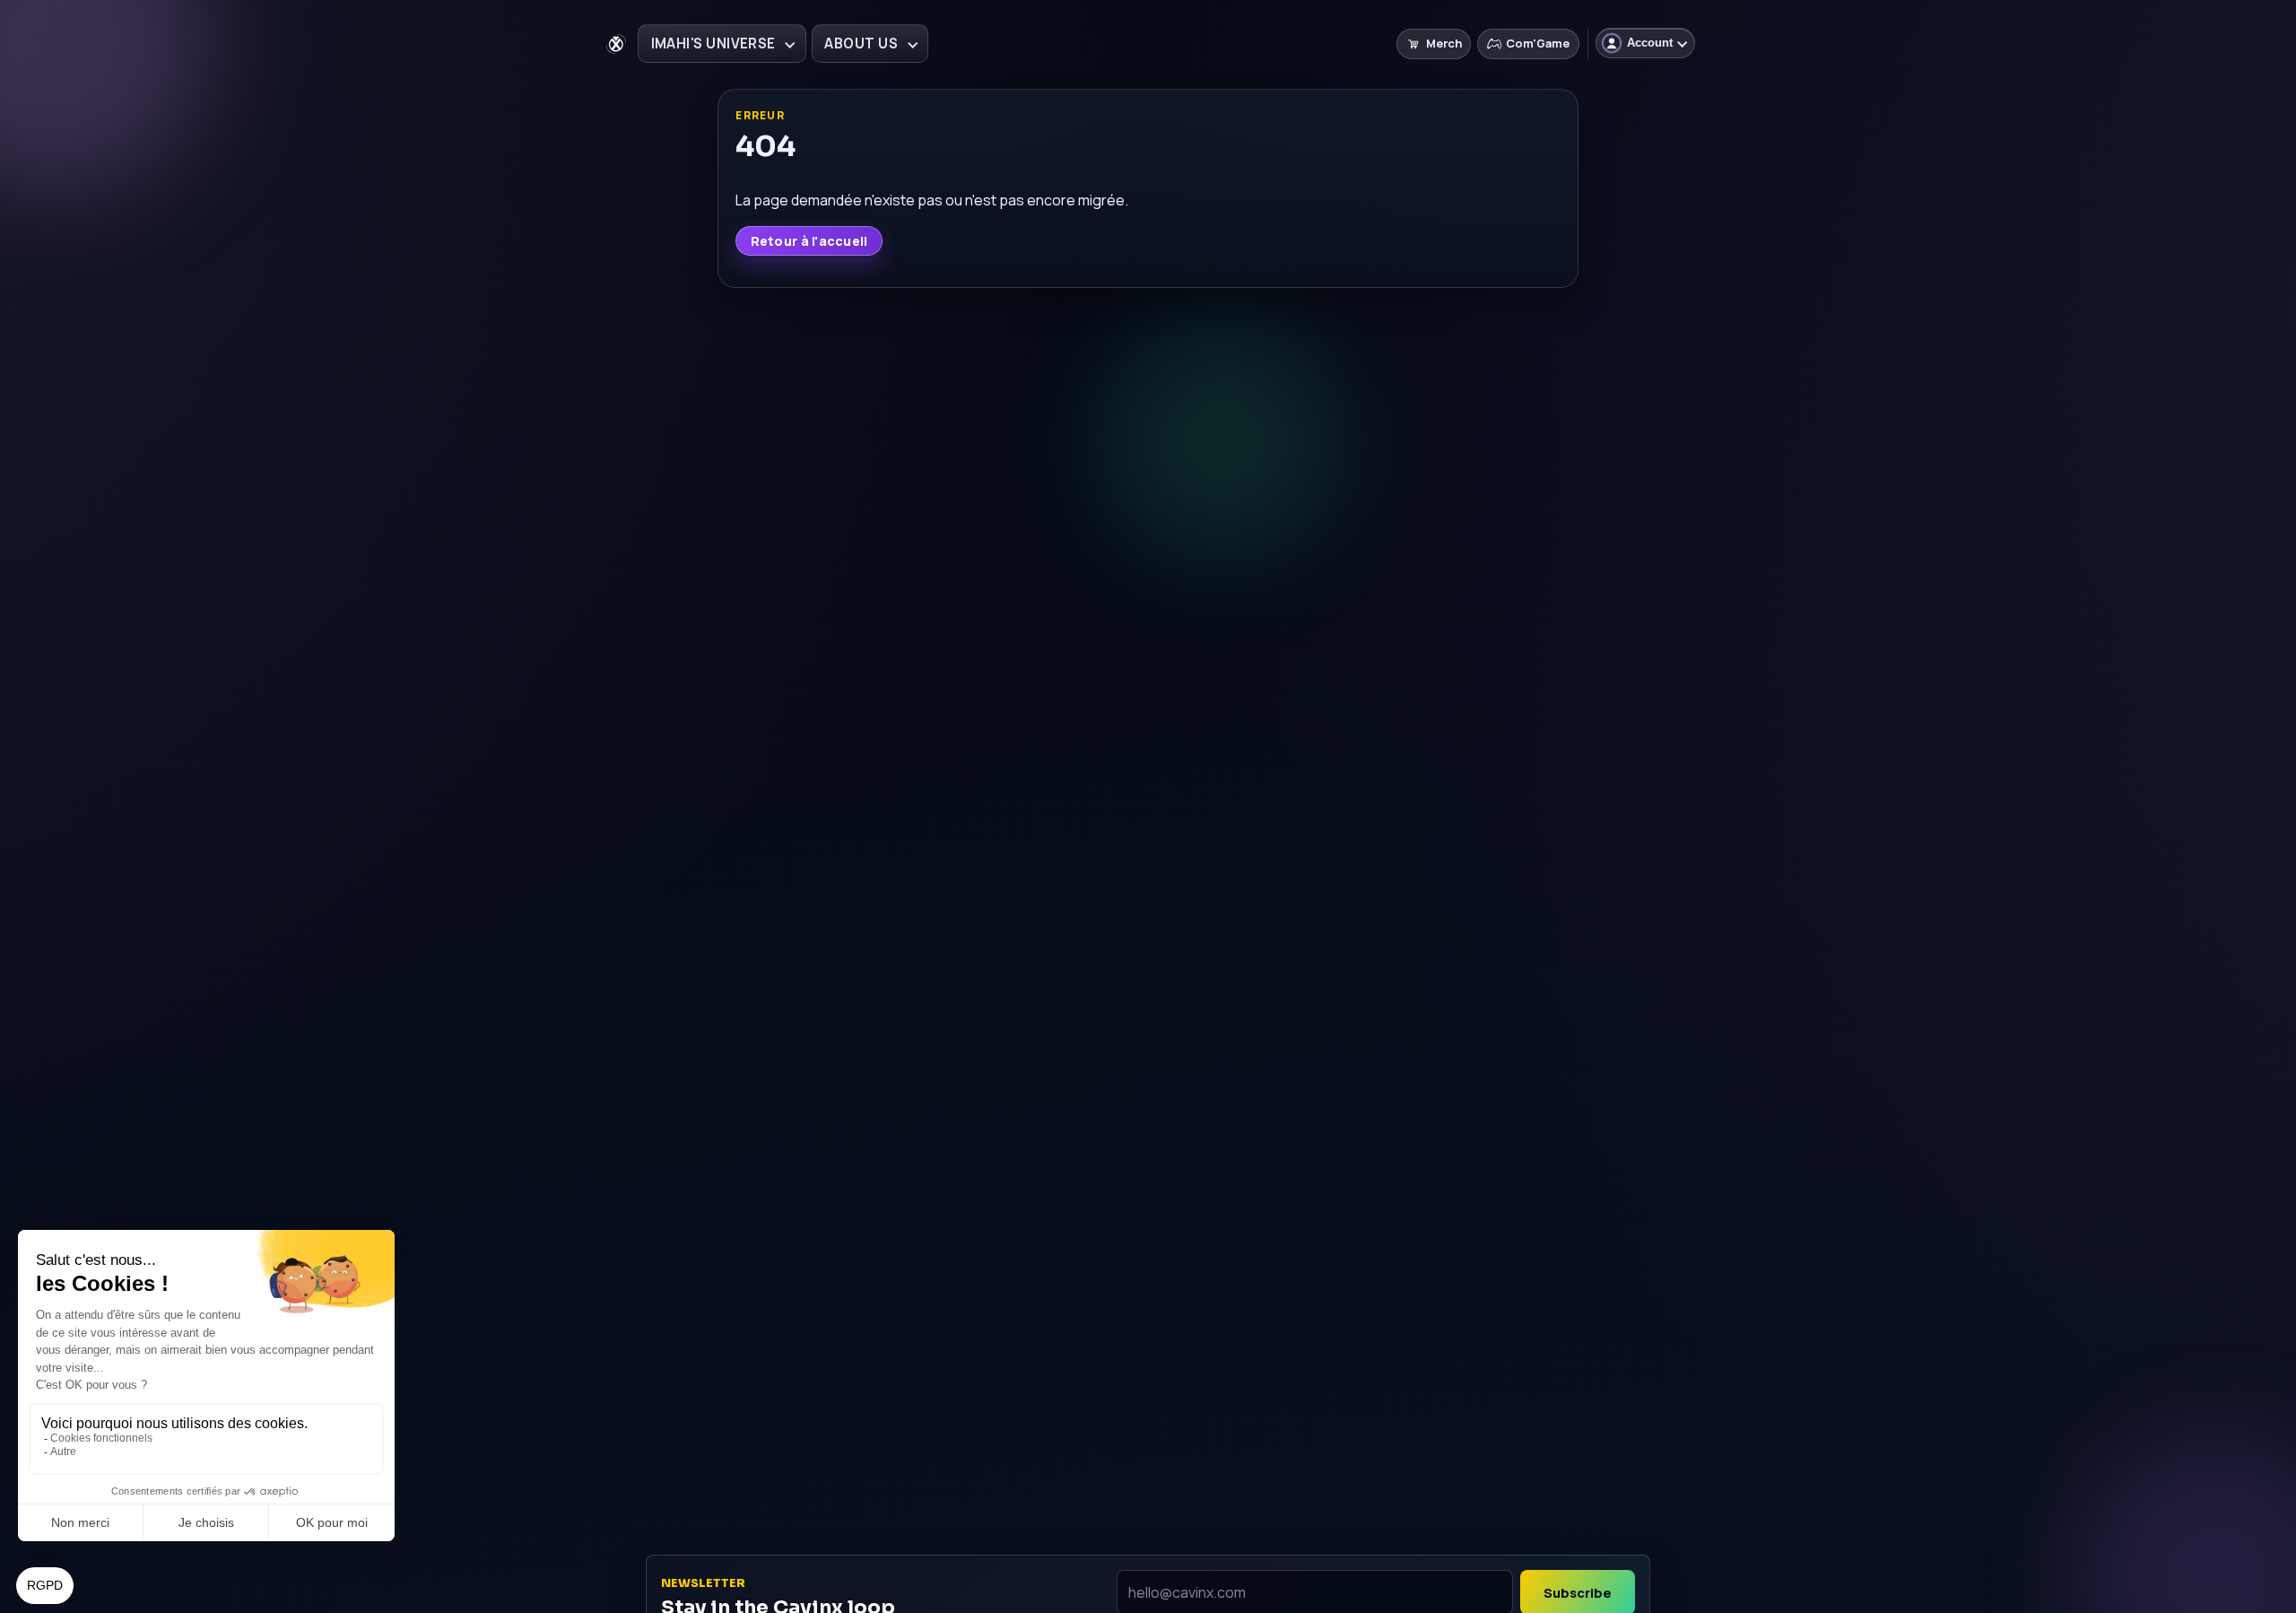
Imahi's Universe (713, 44)
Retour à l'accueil (809, 241)
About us (861, 44)
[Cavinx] (616, 44)
